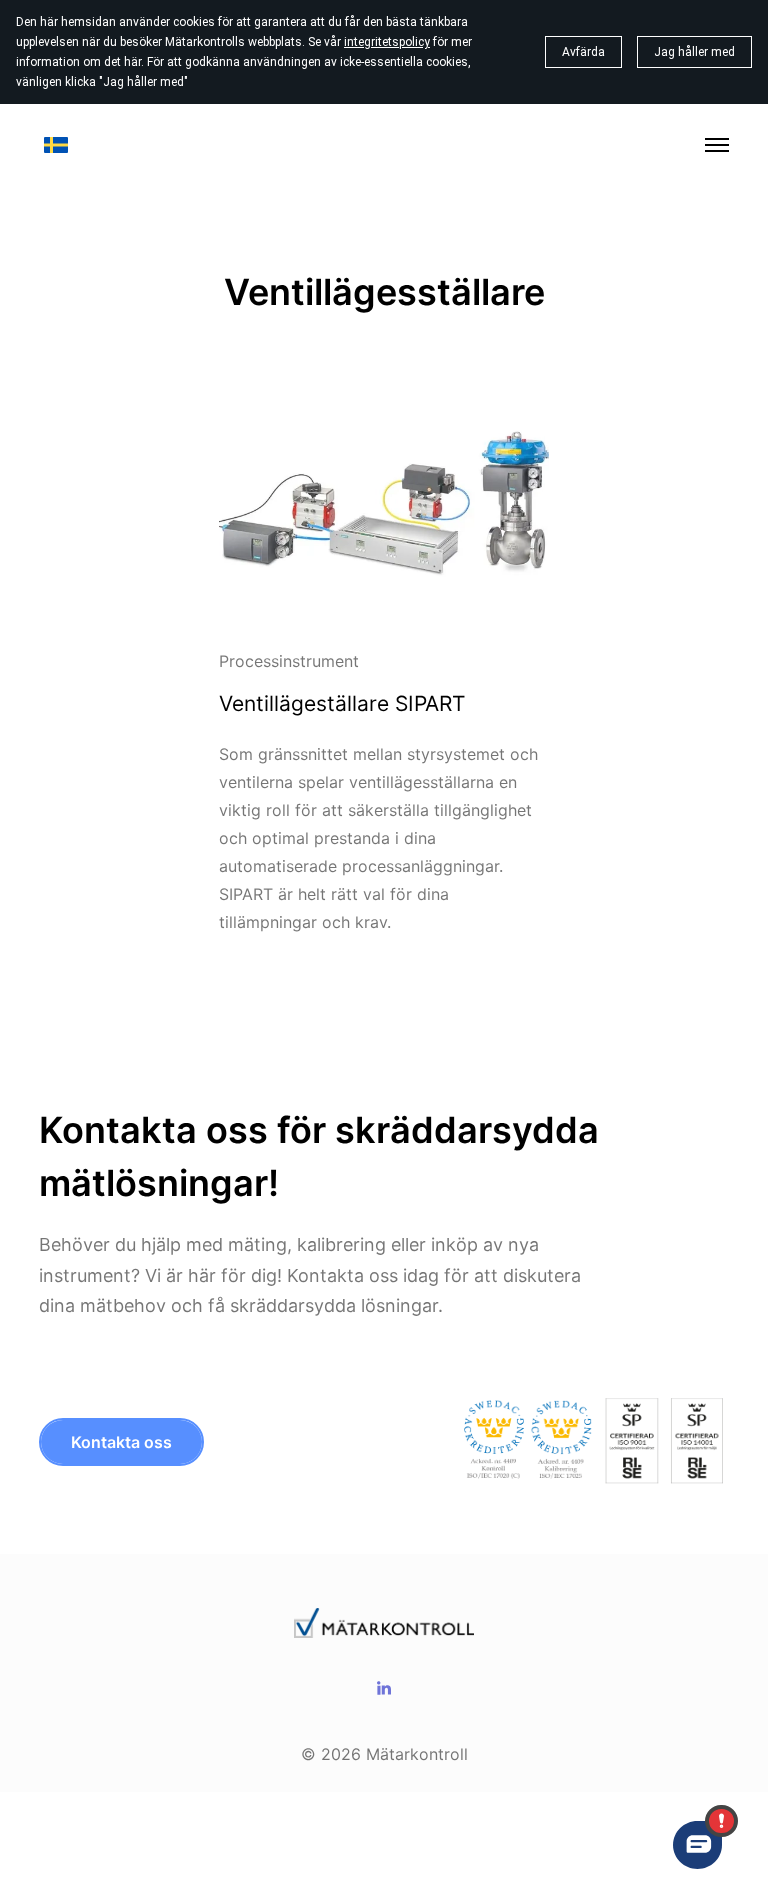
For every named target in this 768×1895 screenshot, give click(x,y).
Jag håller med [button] (694, 52)
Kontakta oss (121, 1442)
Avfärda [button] (583, 52)
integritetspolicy (387, 42)
